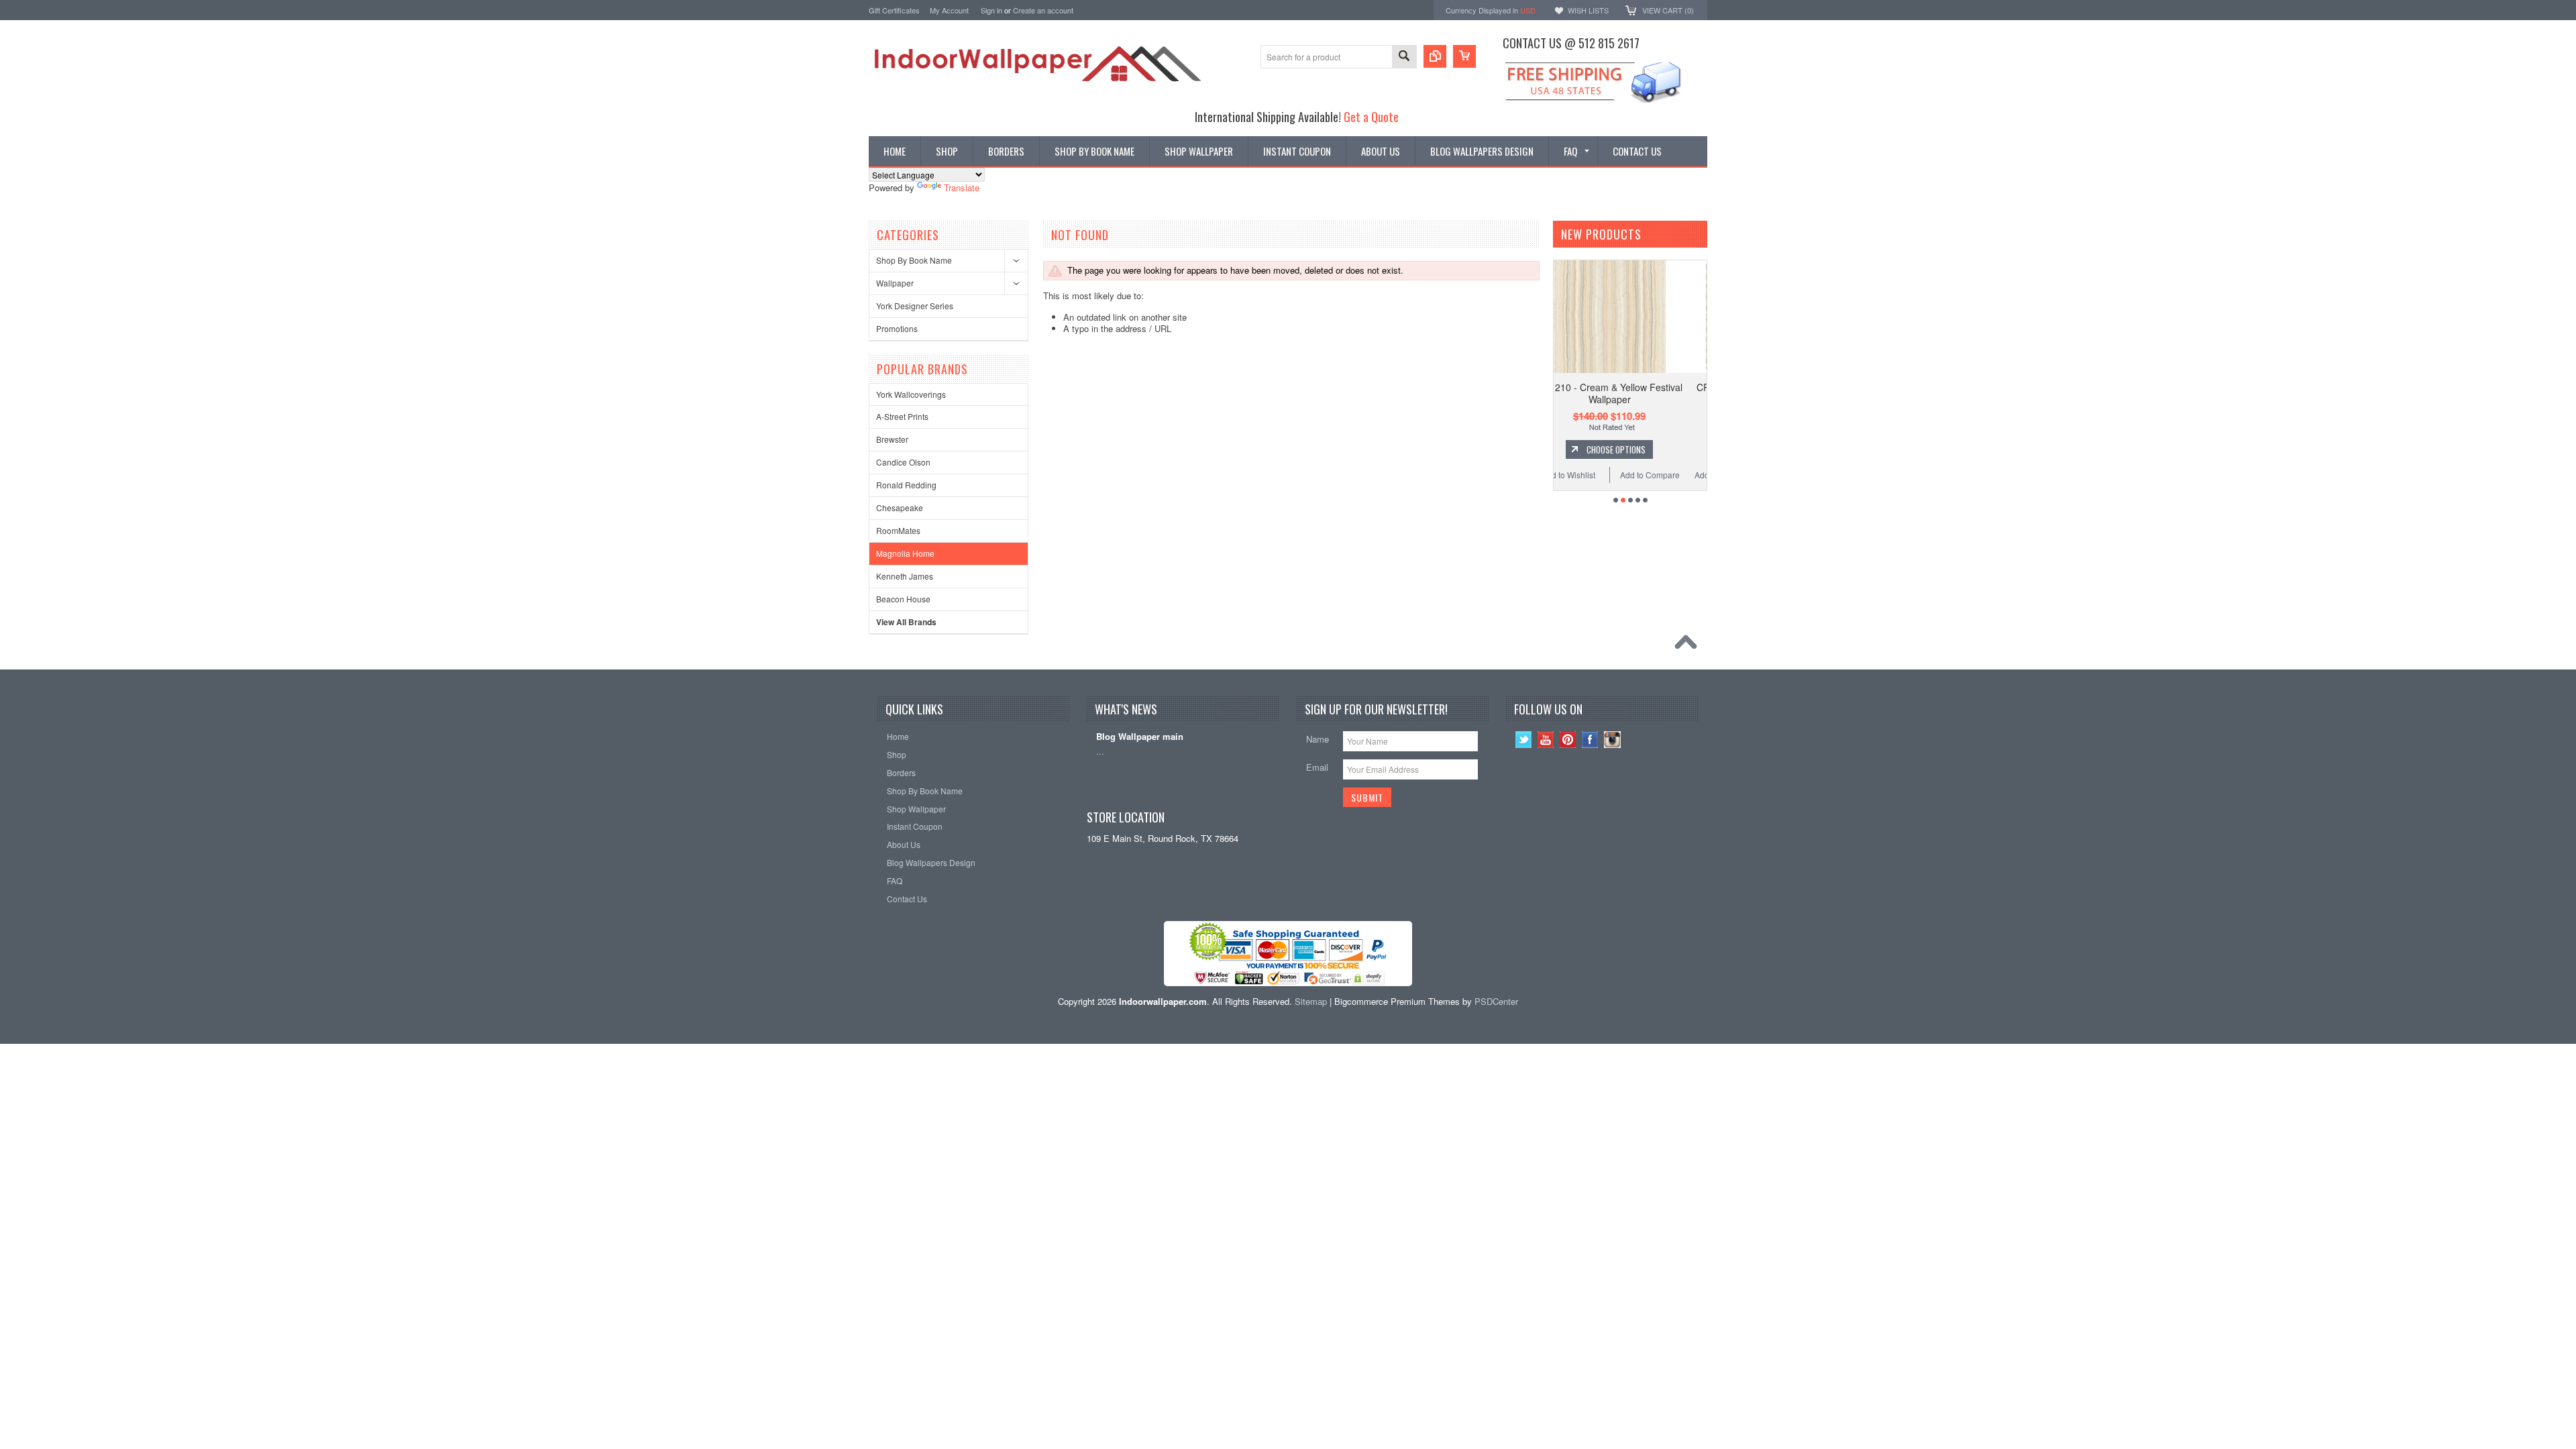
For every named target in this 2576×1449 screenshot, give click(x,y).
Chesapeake (900, 507)
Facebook (1590, 740)
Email (1317, 767)
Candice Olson (903, 462)
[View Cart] (1464, 56)
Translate (962, 187)
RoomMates (898, 530)
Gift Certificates (894, 10)
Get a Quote (1371, 116)
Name (1318, 739)
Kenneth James (905, 576)
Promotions (897, 328)
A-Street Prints (902, 416)
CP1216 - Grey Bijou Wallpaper (1634, 387)
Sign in (991, 10)
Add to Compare (1674, 475)
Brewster (892, 439)
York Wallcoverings (911, 394)
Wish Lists (1588, 10)
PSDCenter (1496, 1001)
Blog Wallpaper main (1140, 737)
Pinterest (1568, 740)
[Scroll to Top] (1689, 645)
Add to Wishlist (1593, 475)
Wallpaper (895, 283)
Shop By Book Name (914, 260)
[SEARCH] (1404, 57)
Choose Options (1640, 449)
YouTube (1546, 740)
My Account (949, 10)
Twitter (1524, 740)
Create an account (1043, 10)
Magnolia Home (905, 553)
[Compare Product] (1435, 56)
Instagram (1612, 740)
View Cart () (1668, 10)
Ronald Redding (906, 485)
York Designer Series (915, 306)
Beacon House (903, 599)
